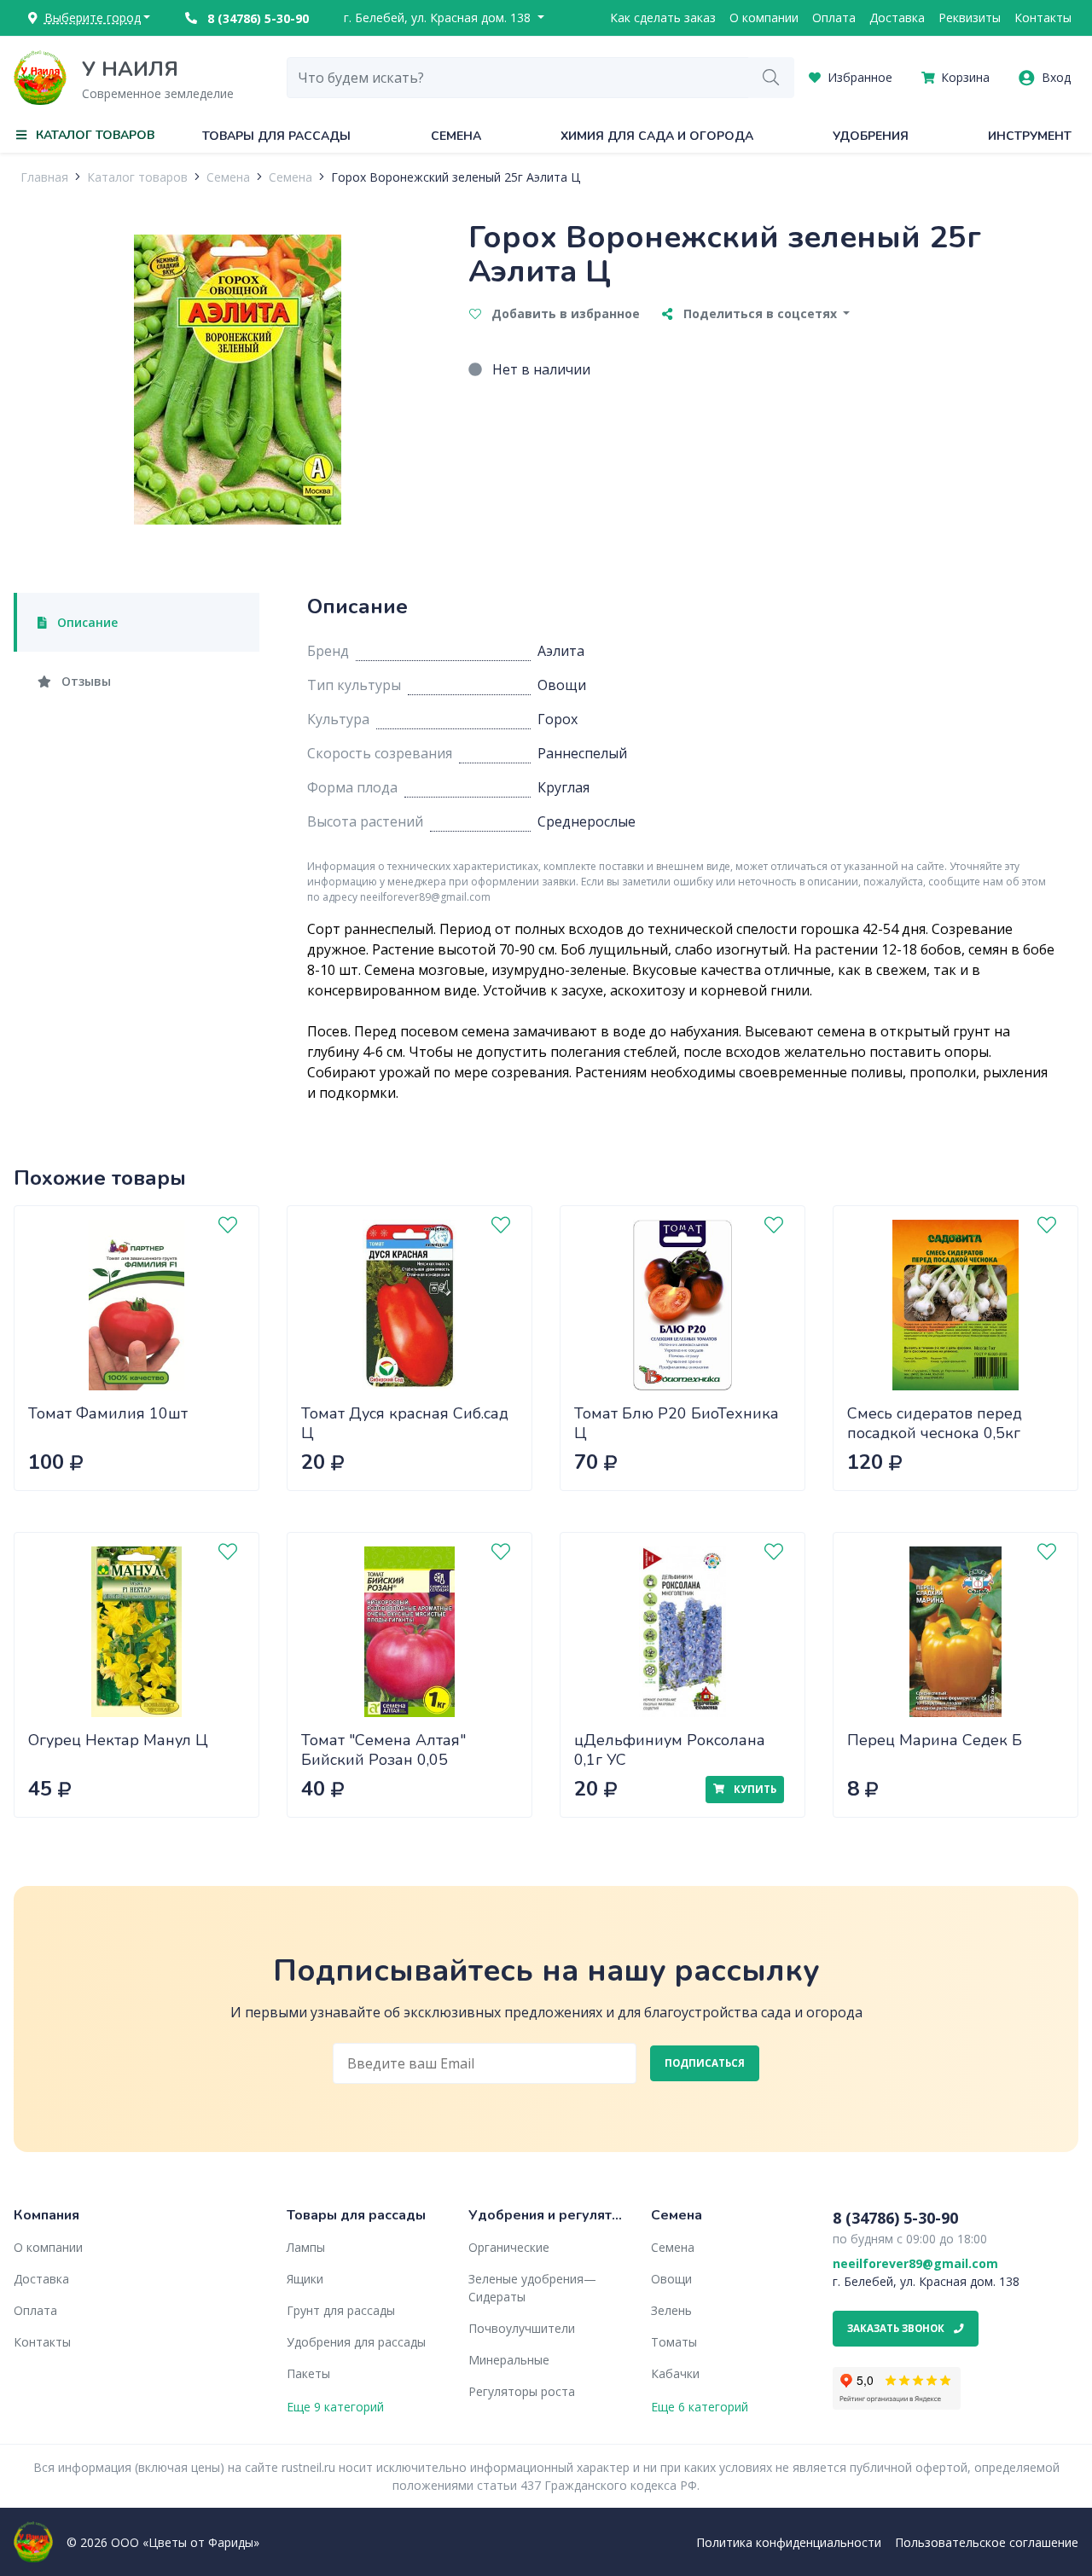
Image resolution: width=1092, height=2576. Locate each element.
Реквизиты (970, 17)
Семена (456, 136)
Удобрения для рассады (356, 2342)
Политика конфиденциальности (789, 2542)
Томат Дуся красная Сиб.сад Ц (405, 1423)
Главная (44, 177)
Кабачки (675, 2373)
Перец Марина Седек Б (935, 1740)
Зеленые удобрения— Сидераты (532, 2288)
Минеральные (509, 2360)
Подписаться (705, 2063)
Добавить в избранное (564, 313)
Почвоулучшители (522, 2328)
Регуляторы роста (522, 2391)
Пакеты (308, 2373)
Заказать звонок (897, 2328)
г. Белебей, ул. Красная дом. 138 (439, 17)
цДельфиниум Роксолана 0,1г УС (670, 1750)
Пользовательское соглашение (987, 2542)
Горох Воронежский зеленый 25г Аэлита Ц (456, 177)
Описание (86, 622)
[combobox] (518, 78)
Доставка (897, 17)
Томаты (674, 2342)
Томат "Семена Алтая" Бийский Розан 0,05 (383, 1750)
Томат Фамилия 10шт (108, 1413)
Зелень (671, 2310)
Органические (509, 2247)
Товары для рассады (276, 136)
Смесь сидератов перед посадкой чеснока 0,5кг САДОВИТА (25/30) (935, 1433)
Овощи (671, 2279)
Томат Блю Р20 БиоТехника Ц (677, 1423)
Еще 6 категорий (700, 2407)
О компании (764, 17)
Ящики (305, 2279)
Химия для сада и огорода (657, 136)
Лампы (306, 2247)
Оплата (834, 17)
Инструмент (1030, 136)
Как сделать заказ (663, 17)
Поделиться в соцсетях (760, 313)
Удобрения (871, 136)
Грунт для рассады (341, 2310)
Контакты (1043, 17)
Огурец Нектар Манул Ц (118, 1740)
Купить (754, 1789)
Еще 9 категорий (335, 2407)
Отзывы (84, 681)
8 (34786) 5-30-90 (256, 18)
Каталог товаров (137, 177)
